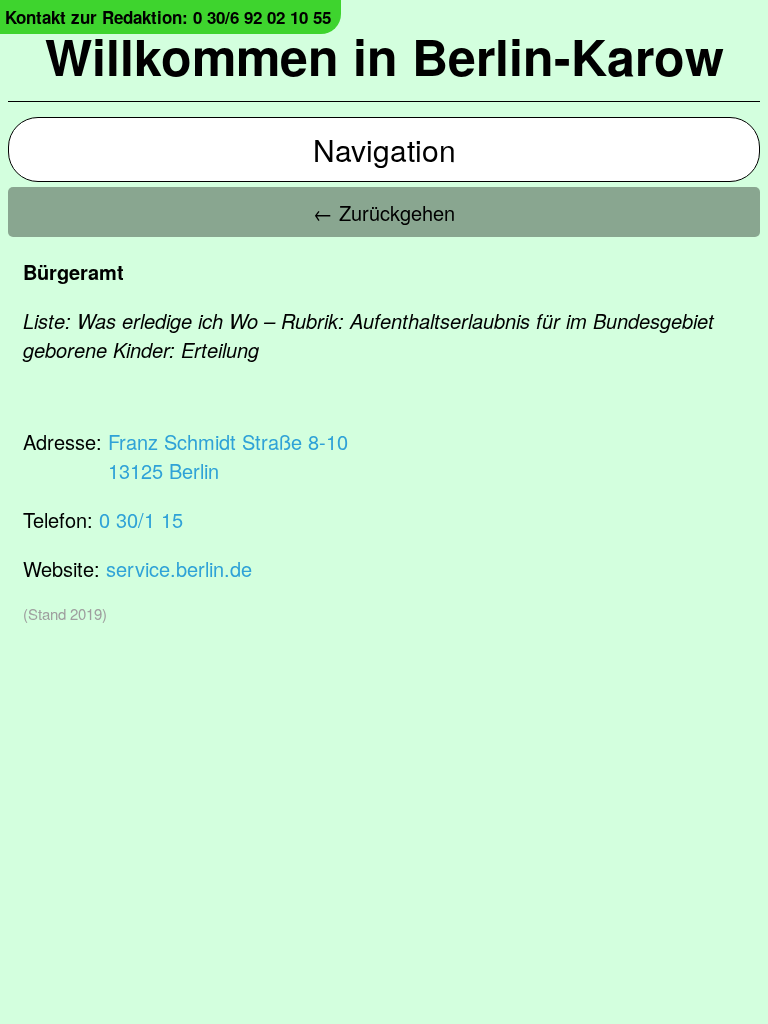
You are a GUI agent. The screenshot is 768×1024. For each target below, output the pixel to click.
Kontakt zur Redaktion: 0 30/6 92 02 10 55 (168, 17)
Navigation (384, 149)
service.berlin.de (179, 568)
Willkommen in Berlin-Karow (384, 55)
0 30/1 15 (141, 519)
